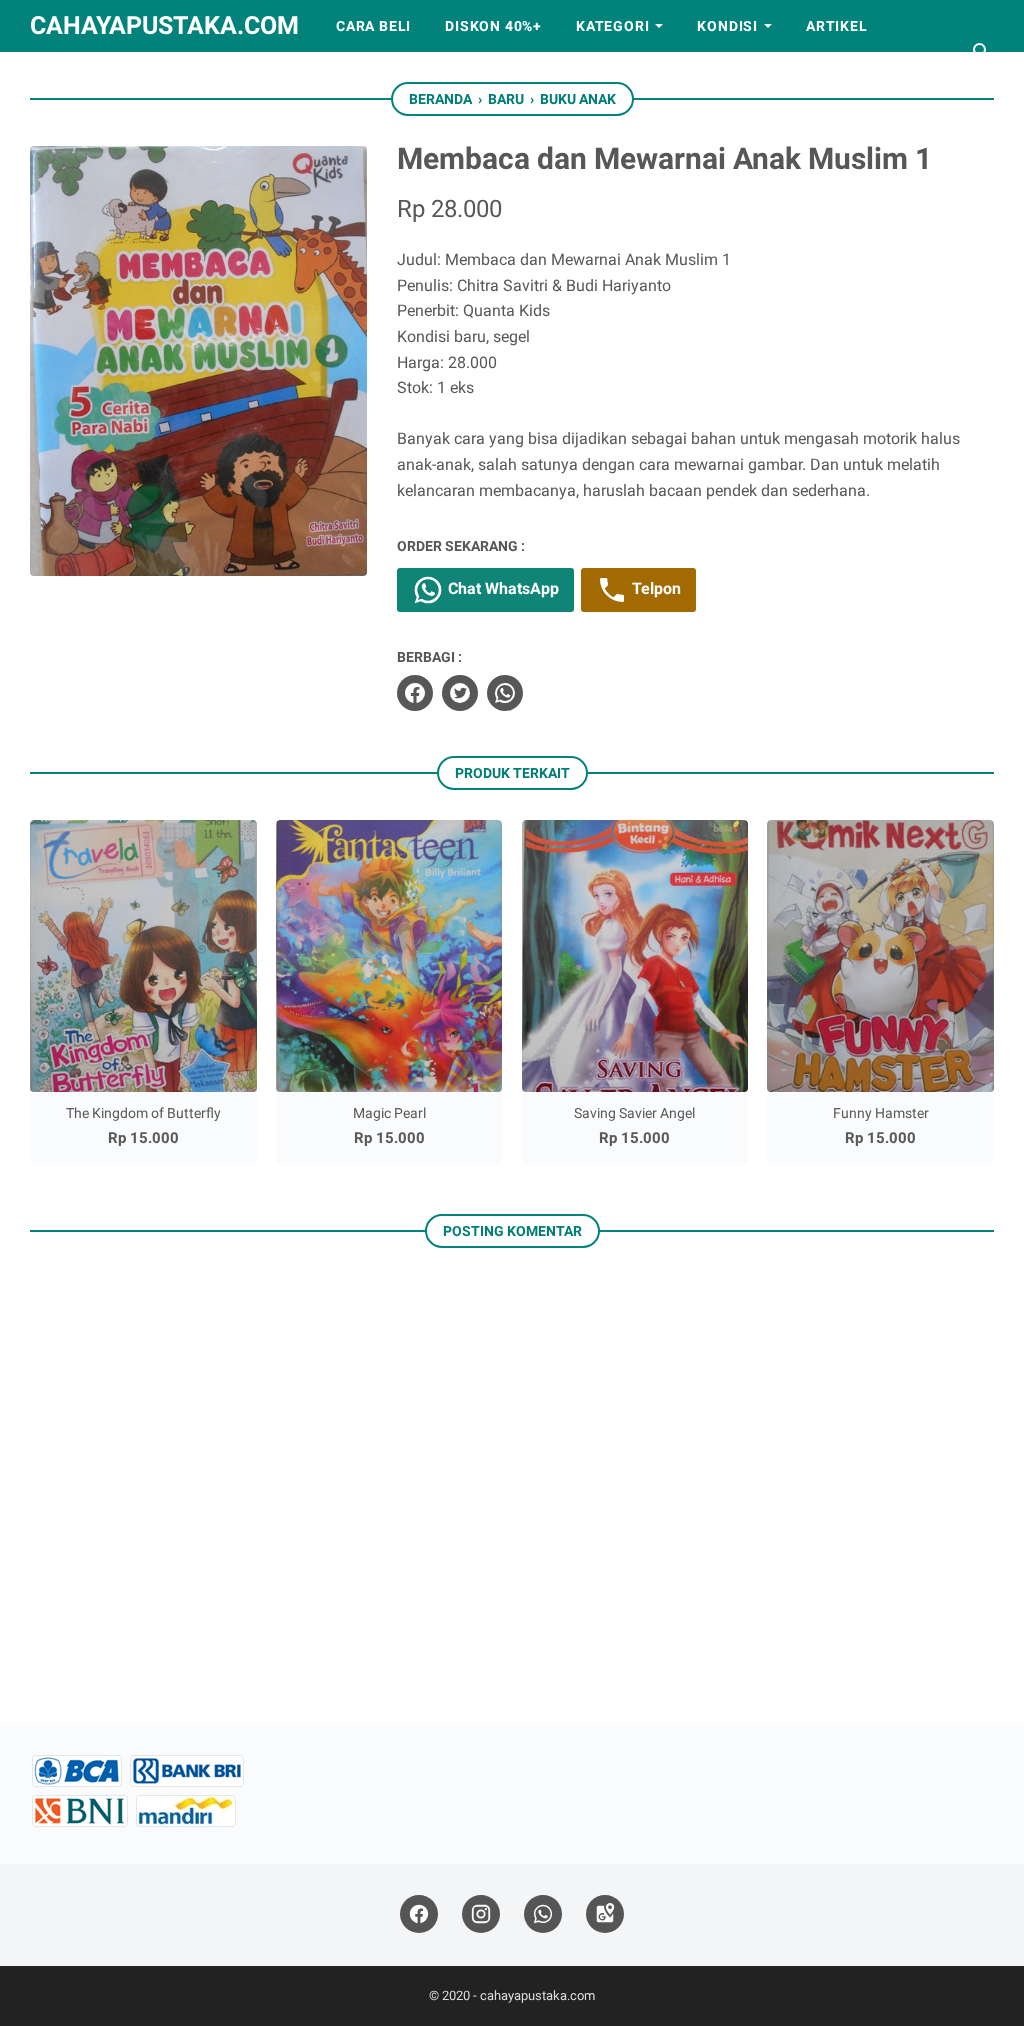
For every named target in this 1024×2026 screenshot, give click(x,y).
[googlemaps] (605, 1914)
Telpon (654, 588)
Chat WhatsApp (501, 588)
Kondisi (727, 26)
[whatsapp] (505, 693)
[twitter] (460, 693)
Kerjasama (91, 78)
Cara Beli (373, 26)
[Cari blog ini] (982, 52)
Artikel (837, 26)
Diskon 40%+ (493, 26)
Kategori (612, 26)
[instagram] (481, 1914)
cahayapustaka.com (164, 25)
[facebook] (415, 693)
